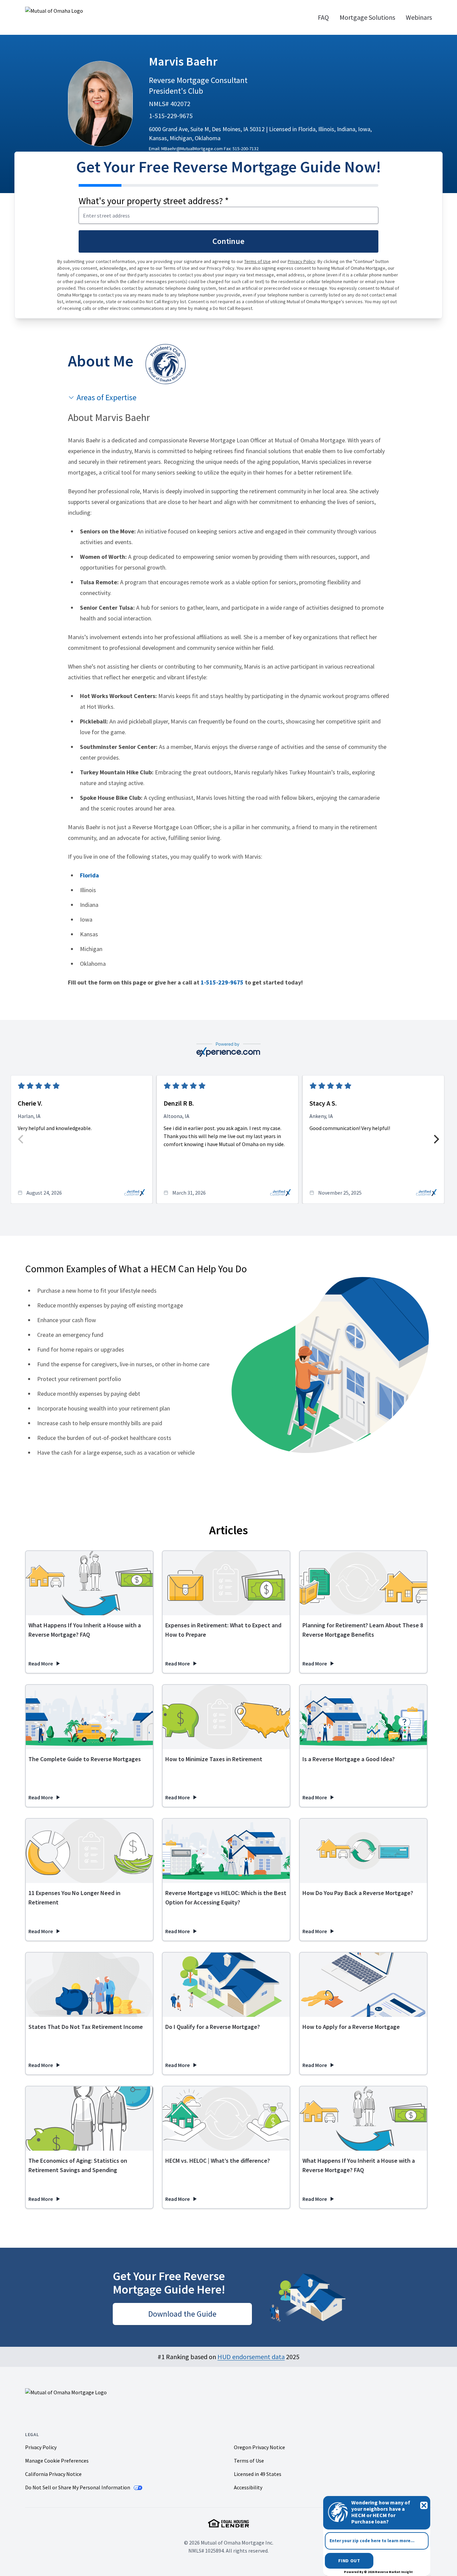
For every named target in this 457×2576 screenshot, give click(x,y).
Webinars (419, 17)
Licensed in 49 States (258, 2474)
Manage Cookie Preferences (57, 2461)
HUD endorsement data (251, 2357)
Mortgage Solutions (367, 17)
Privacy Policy (302, 261)
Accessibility (248, 2487)
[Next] (436, 1139)
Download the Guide (182, 2314)
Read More (45, 1664)
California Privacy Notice (53, 2474)
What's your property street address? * (154, 201)
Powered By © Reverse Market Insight (378, 2572)
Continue (229, 241)
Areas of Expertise (107, 397)
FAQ (323, 17)
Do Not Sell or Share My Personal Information (78, 2487)
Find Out (349, 2561)
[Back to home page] (82, 17)
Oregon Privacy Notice (259, 2447)
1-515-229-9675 (171, 116)
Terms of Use (257, 261)
